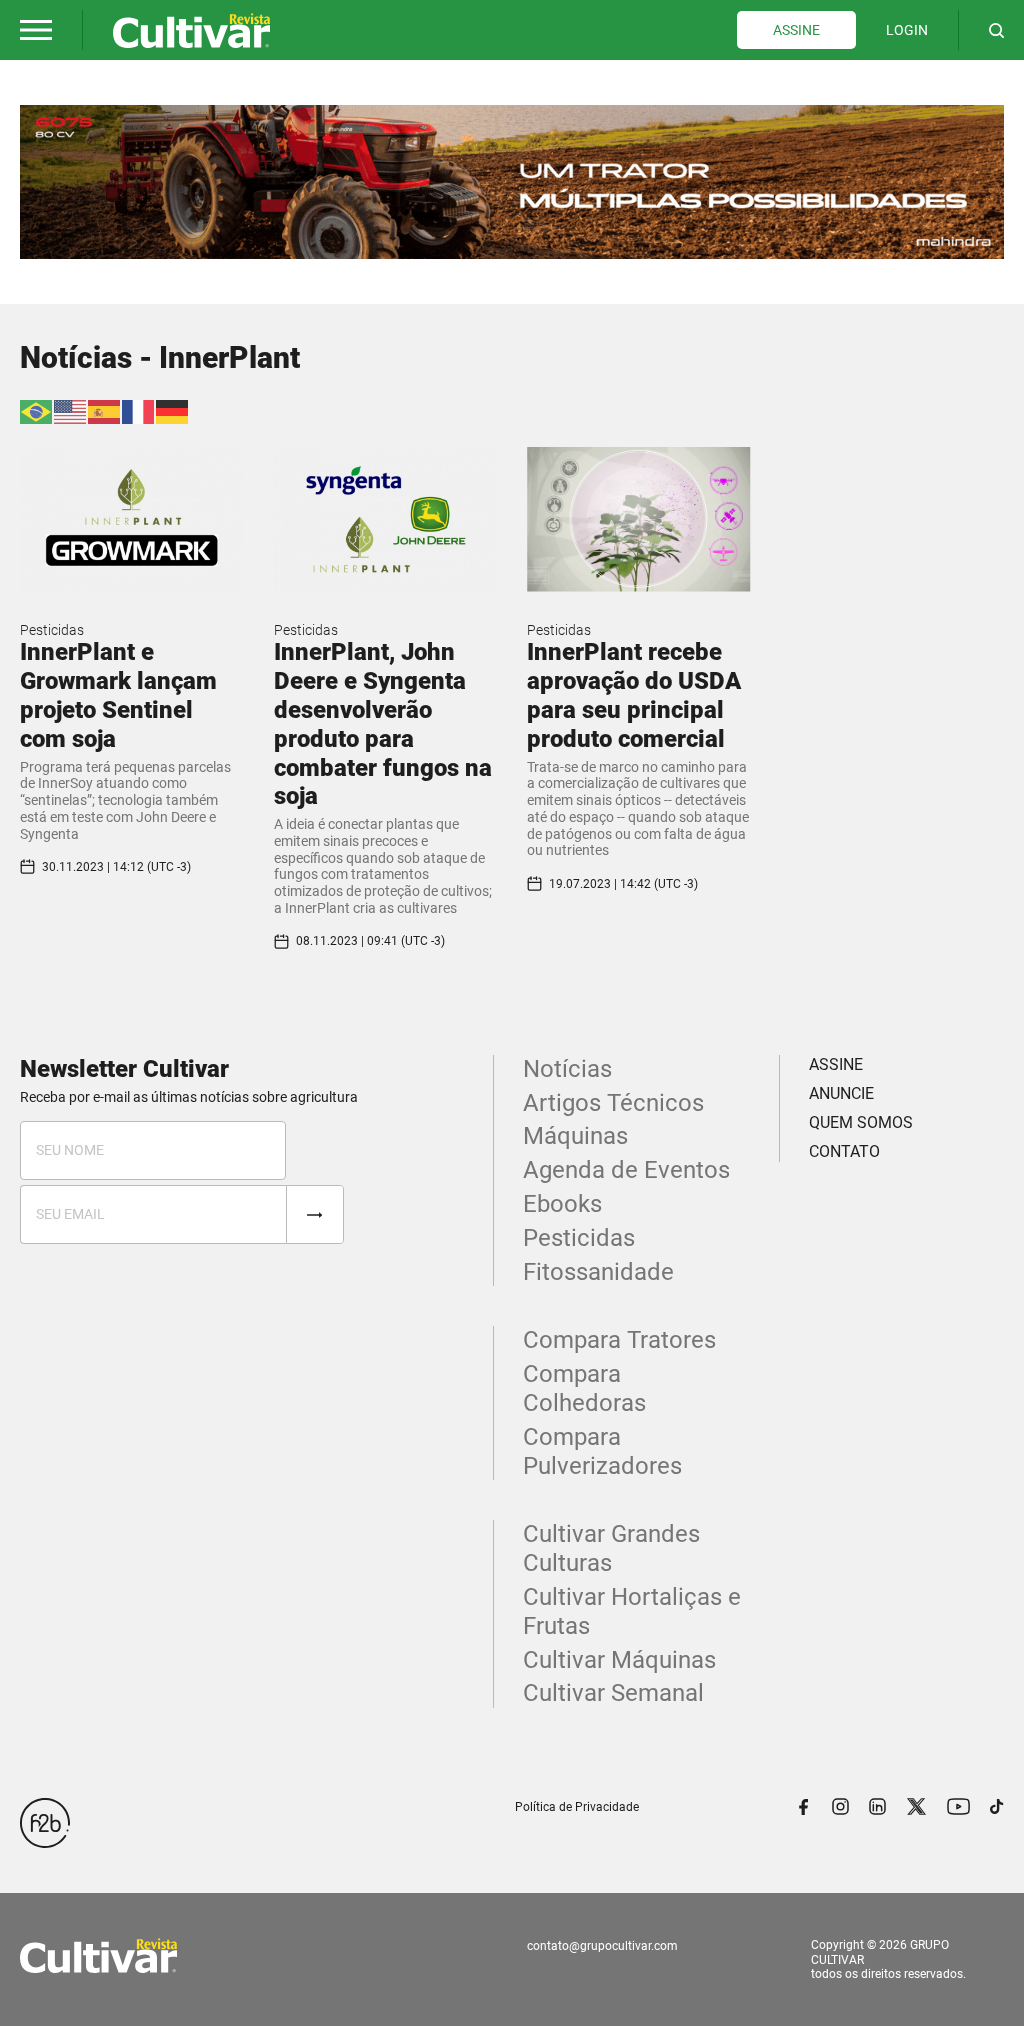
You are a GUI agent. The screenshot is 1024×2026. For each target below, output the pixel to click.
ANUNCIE (841, 1093)
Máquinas (575, 1136)
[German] (173, 410)
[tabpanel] (512, 182)
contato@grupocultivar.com (602, 1946)
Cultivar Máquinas (619, 1660)
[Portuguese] (37, 410)
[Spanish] (105, 410)
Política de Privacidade (577, 1807)
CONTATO (844, 1151)
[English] (71, 410)
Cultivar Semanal (613, 1693)
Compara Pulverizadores (602, 1451)
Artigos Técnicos (613, 1103)
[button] (36, 30)
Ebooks (562, 1204)
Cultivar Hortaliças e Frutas (632, 1611)
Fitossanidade (598, 1272)
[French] (139, 410)
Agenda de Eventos (626, 1170)
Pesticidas (52, 630)
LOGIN (907, 30)
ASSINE (796, 30)
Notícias (567, 1069)
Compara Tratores (619, 1340)
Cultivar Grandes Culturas (611, 1548)
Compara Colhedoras (584, 1388)
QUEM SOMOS (861, 1122)
